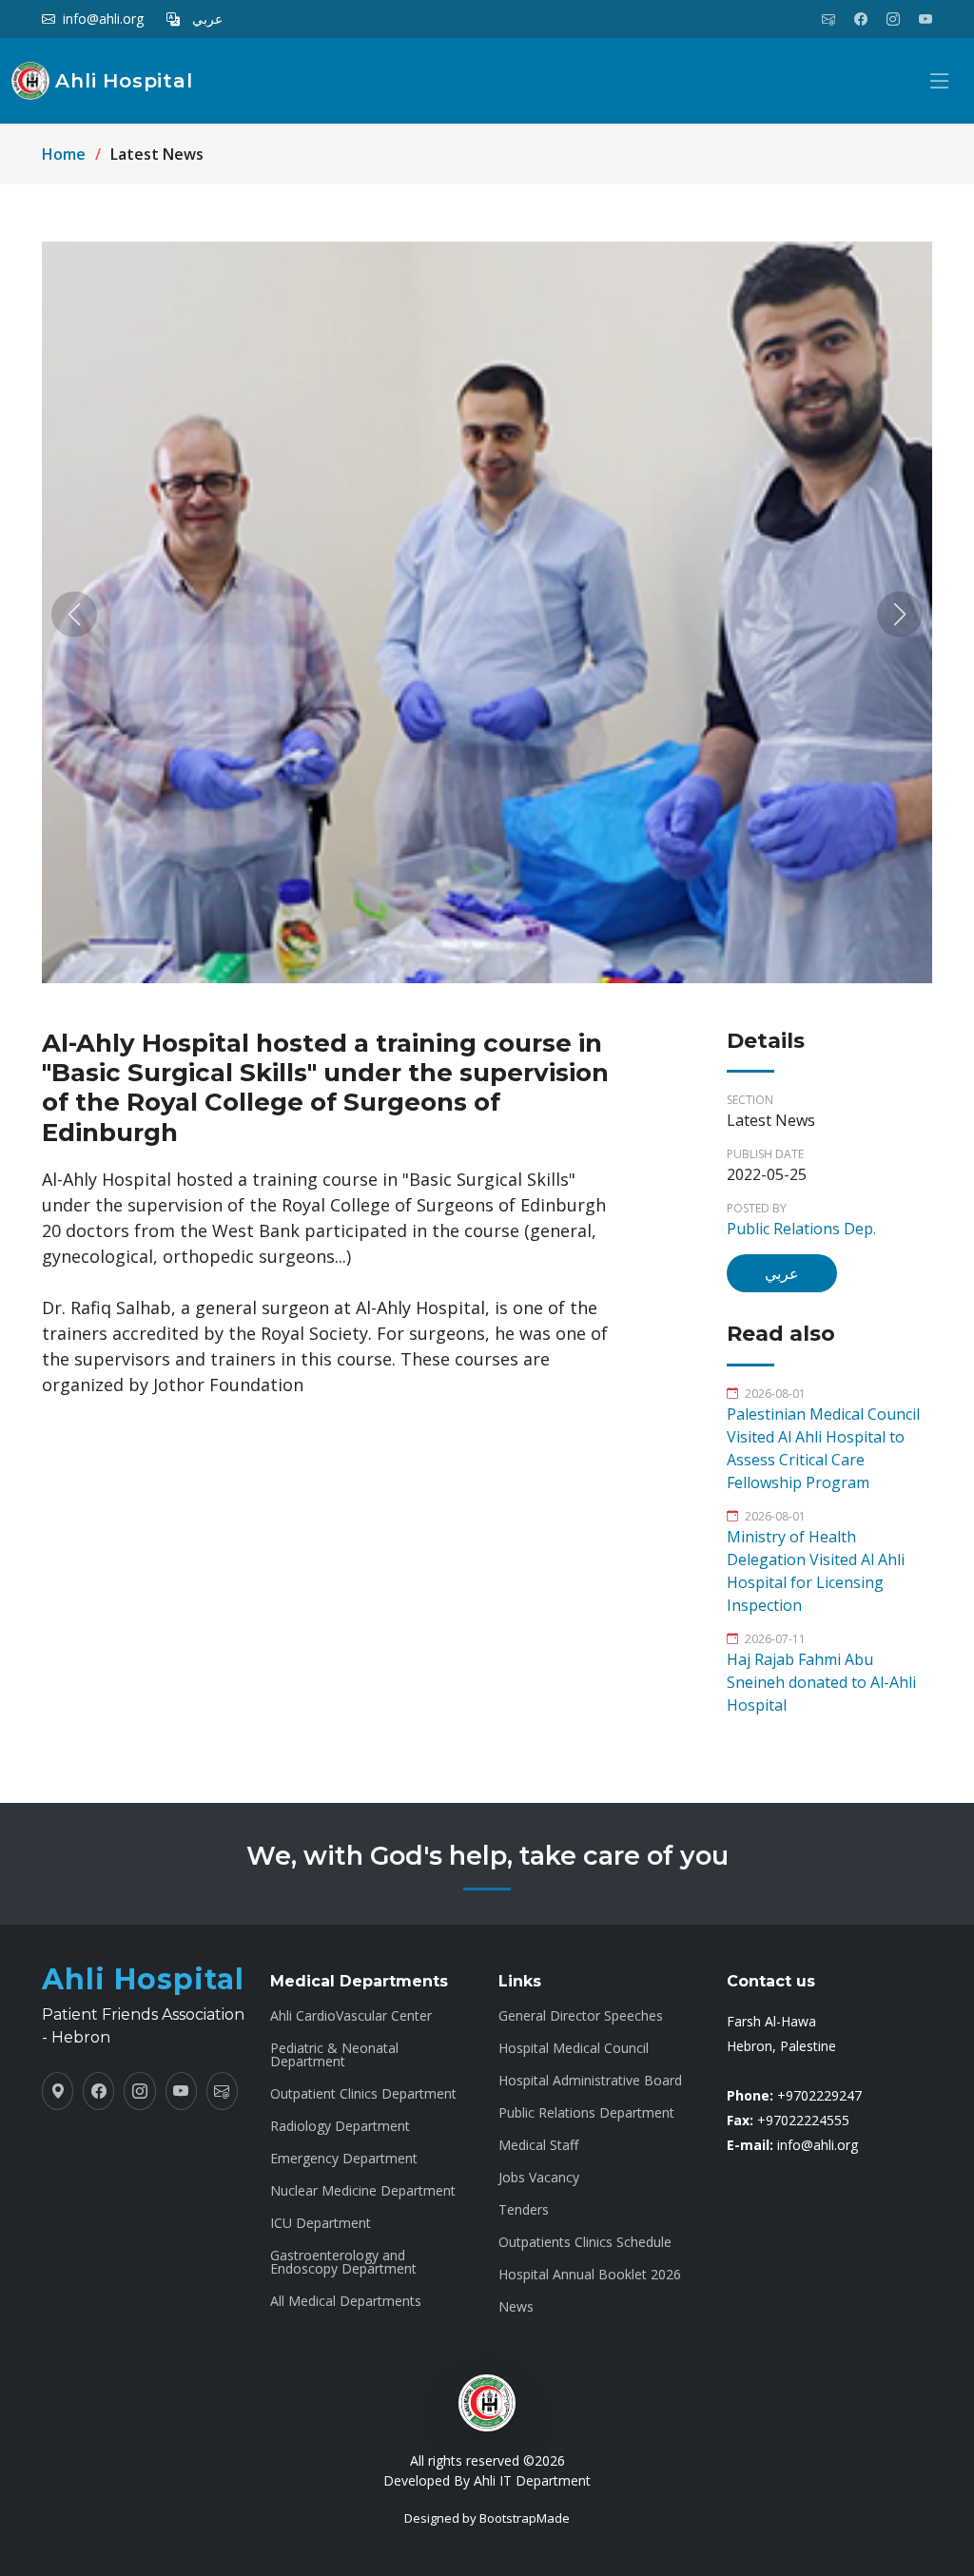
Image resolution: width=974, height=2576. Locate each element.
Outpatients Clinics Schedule (585, 2242)
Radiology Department (340, 2126)
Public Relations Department (586, 2113)
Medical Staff (538, 2145)
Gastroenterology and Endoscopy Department (343, 2262)
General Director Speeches (581, 2016)
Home (64, 154)
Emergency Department (344, 2159)
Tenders (524, 2210)
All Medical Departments (346, 2301)
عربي (782, 1273)
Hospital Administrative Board (590, 2081)
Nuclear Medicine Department (363, 2191)
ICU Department (321, 2223)
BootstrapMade (525, 2518)
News (516, 2307)
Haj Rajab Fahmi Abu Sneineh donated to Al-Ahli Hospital (821, 1682)
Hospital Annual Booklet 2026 (590, 2275)
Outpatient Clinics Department (363, 2094)
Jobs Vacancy (539, 2178)
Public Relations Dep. (801, 1229)
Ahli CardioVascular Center (351, 2016)
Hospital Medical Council (574, 2048)
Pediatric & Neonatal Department (334, 2055)
